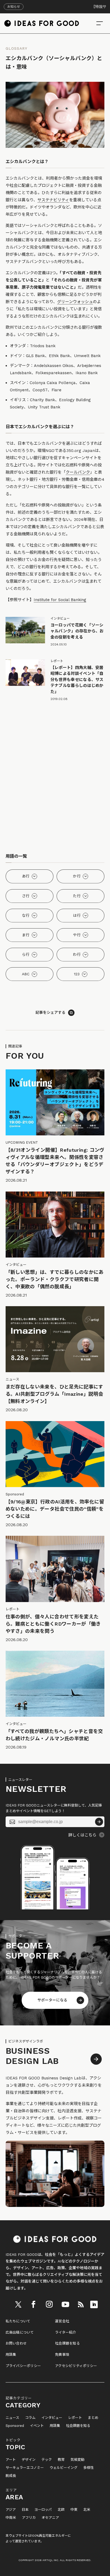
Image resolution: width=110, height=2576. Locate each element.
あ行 (26, 876)
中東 (74, 2510)
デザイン (29, 2460)
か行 (77, 876)
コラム (30, 2418)
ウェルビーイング (64, 2468)
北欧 (61, 2510)
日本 (25, 2510)
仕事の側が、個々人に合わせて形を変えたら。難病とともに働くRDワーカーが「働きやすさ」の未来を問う (53, 1624)
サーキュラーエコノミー (25, 2468)
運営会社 (62, 2321)
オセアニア (50, 2518)
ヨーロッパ (43, 2510)
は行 (77, 915)
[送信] (99, 1822)
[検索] (100, 23)
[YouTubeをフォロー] (65, 2304)
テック (47, 2460)
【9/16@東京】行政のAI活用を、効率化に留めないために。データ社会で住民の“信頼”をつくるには (55, 1509)
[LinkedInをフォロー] (94, 2304)
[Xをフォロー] (18, 2304)
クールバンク (78, 472)
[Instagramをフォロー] (49, 2304)
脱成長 (11, 2476)
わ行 (77, 954)
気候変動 (77, 2460)
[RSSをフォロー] (81, 2304)
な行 (26, 915)
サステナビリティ (53, 200)
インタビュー (52, 2418)
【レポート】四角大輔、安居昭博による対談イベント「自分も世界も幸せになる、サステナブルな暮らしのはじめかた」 (77, 680)
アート (11, 2460)
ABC (26, 974)
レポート (75, 2418)
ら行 (26, 954)
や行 (77, 935)
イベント (37, 2426)
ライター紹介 (66, 2332)
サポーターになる (52, 2000)
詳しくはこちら (82, 1835)
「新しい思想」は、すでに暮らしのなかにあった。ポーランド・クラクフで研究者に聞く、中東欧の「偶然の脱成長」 (55, 1279)
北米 (87, 2510)
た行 (77, 896)
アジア (11, 2510)
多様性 (89, 2468)
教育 (61, 2460)
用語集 (11, 2355)
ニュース (12, 2418)
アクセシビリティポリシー (76, 2366)
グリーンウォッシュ (75, 302)
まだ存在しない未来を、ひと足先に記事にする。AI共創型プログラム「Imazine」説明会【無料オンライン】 (54, 1394)
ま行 (26, 935)
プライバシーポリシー (23, 2366)
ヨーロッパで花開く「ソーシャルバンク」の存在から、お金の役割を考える (77, 631)
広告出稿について (20, 2332)
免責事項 (62, 2355)
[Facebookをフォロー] (33, 2304)
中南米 (11, 2518)
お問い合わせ (16, 2343)
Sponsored (15, 2426)
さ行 (26, 896)
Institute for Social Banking (60, 600)
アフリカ (29, 2518)
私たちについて (18, 2321)
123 (77, 974)
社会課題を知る (67, 2343)
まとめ (93, 2418)
